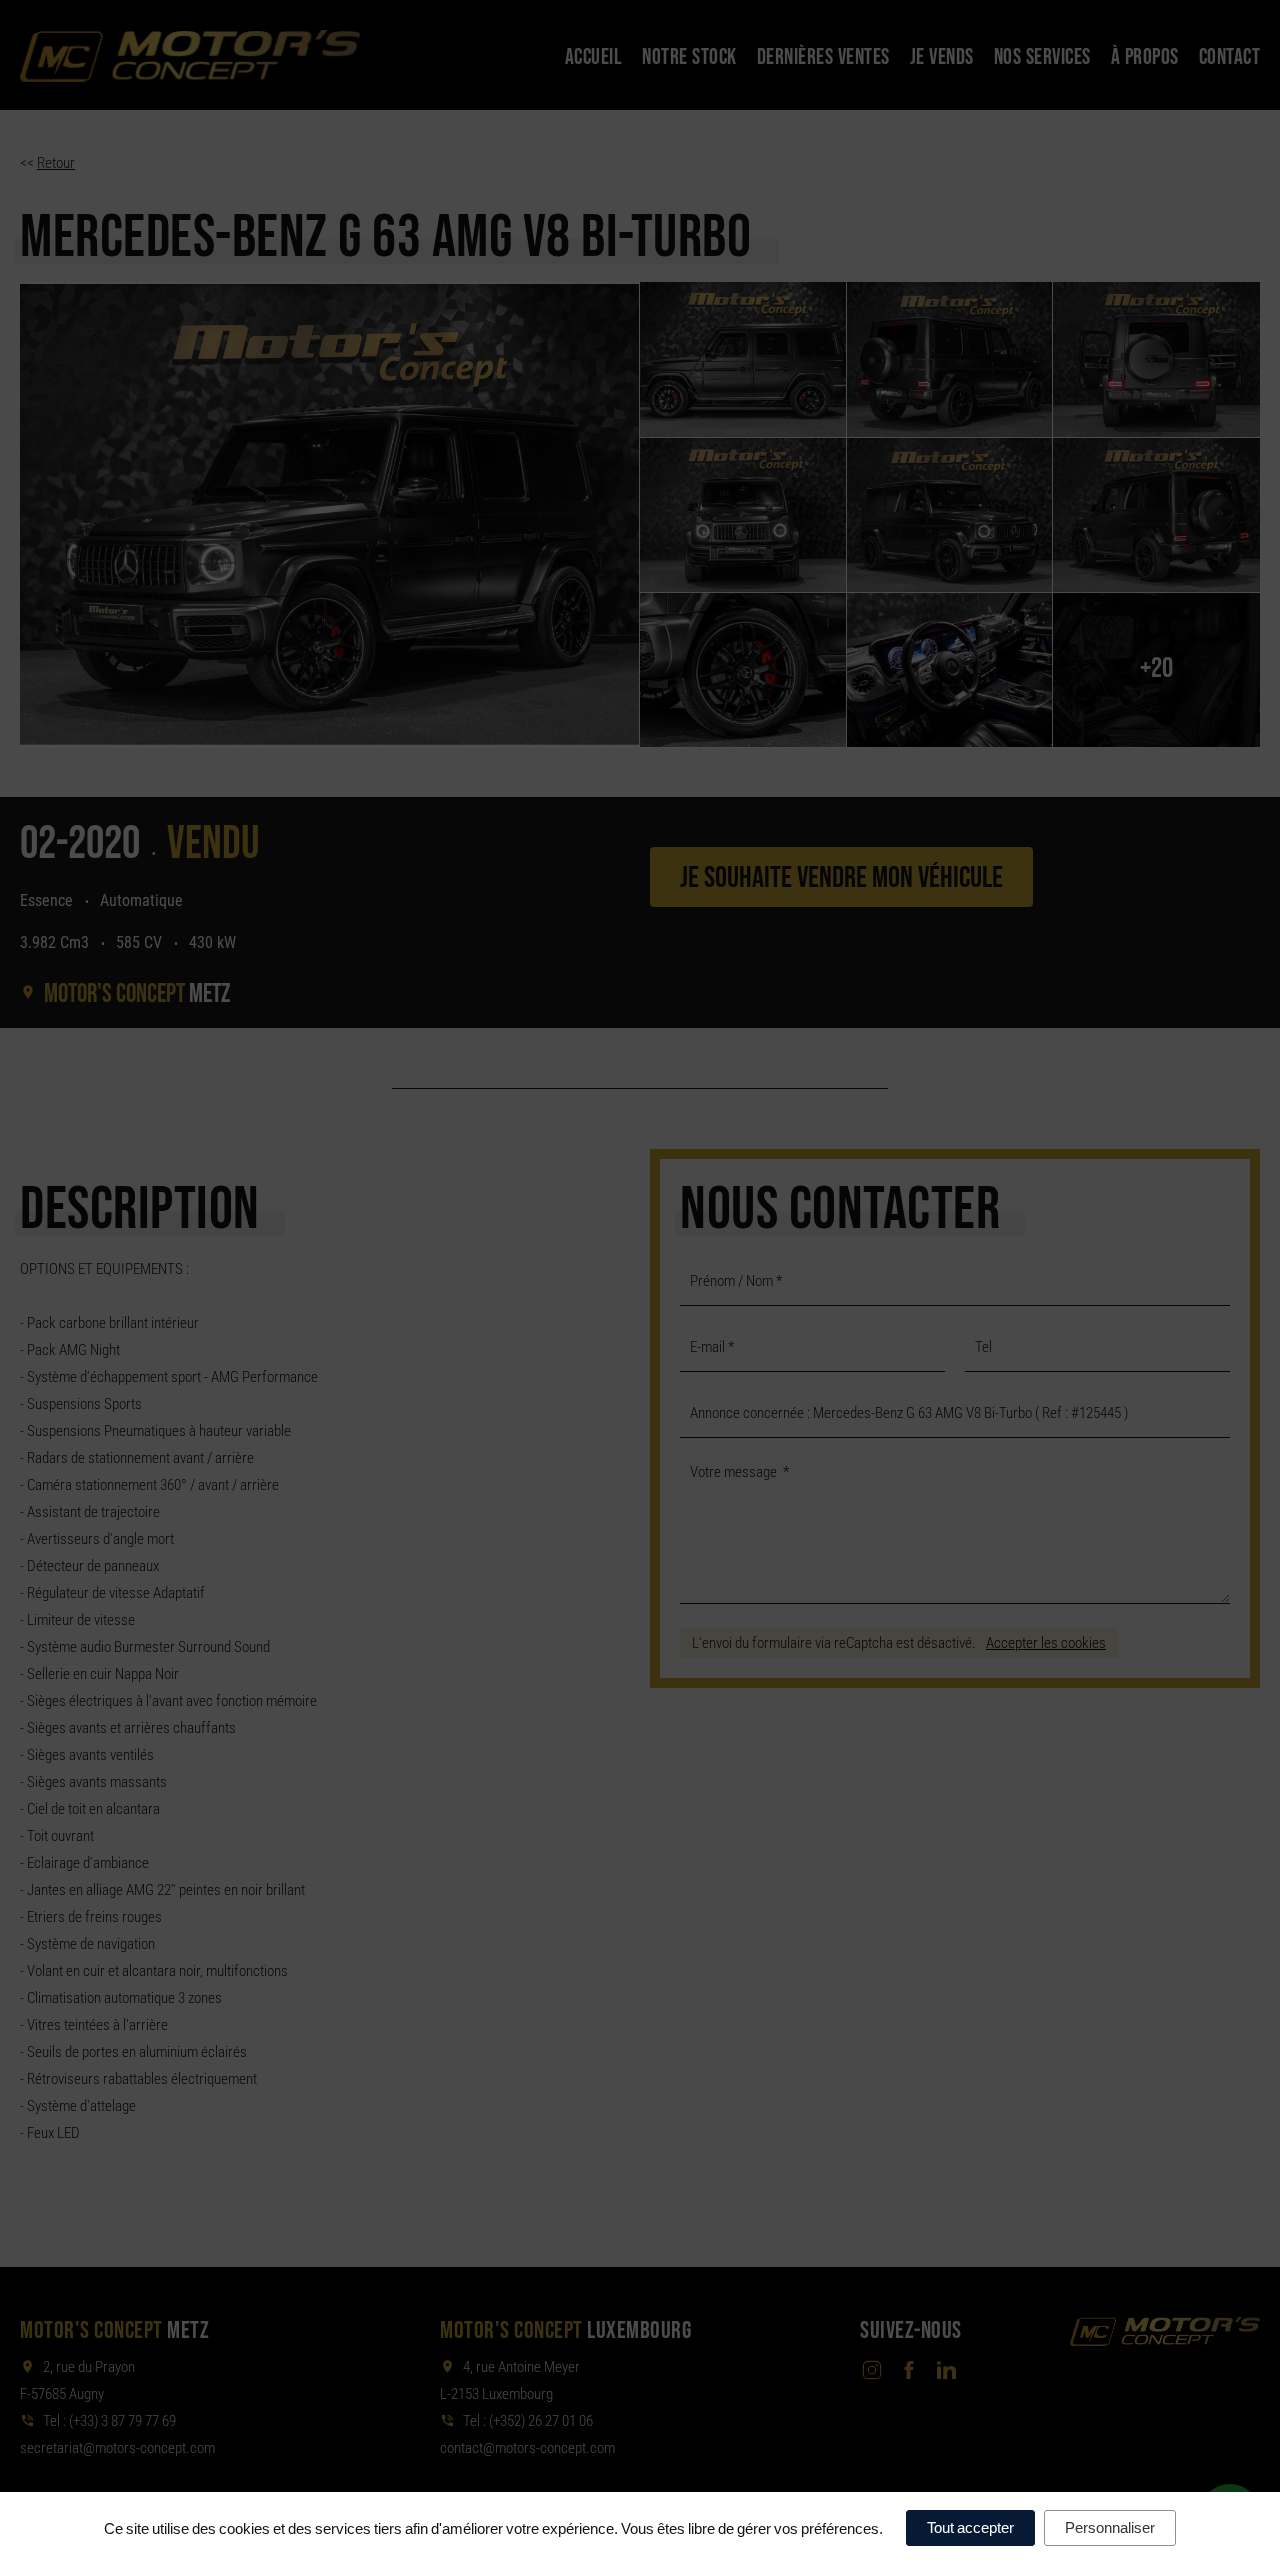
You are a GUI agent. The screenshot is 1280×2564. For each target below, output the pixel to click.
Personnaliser (1110, 2527)
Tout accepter (970, 2527)
